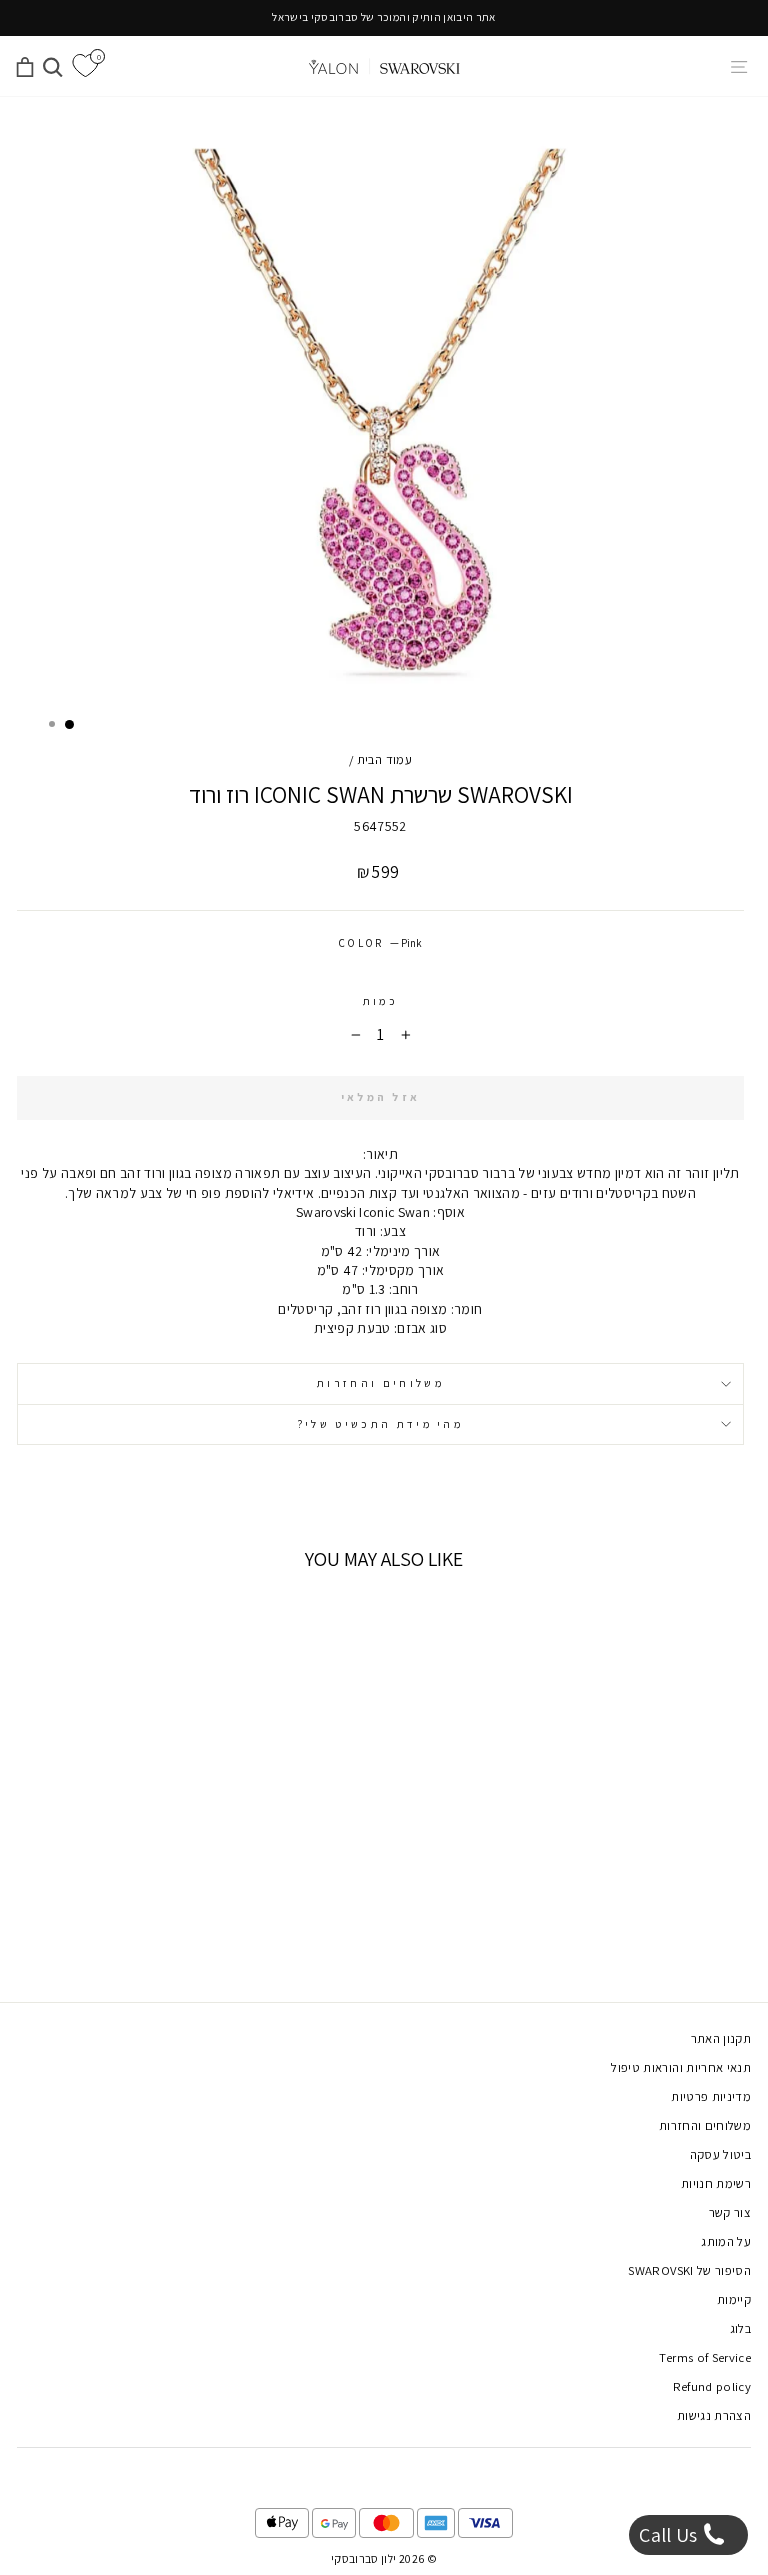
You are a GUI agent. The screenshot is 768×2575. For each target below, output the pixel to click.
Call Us (670, 2535)
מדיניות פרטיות (711, 2096)
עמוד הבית (384, 759)
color (380, 943)
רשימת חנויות (716, 2183)
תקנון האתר (721, 2038)
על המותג (726, 2241)
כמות (380, 1001)
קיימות (734, 2299)
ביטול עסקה (720, 2154)
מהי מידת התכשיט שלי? (380, 1424)
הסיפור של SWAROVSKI (689, 2270)
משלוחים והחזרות (380, 1383)
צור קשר (730, 2212)
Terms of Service (705, 2357)
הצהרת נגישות (714, 2415)
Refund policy (712, 2386)
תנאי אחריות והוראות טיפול (681, 2067)
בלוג (740, 2328)
